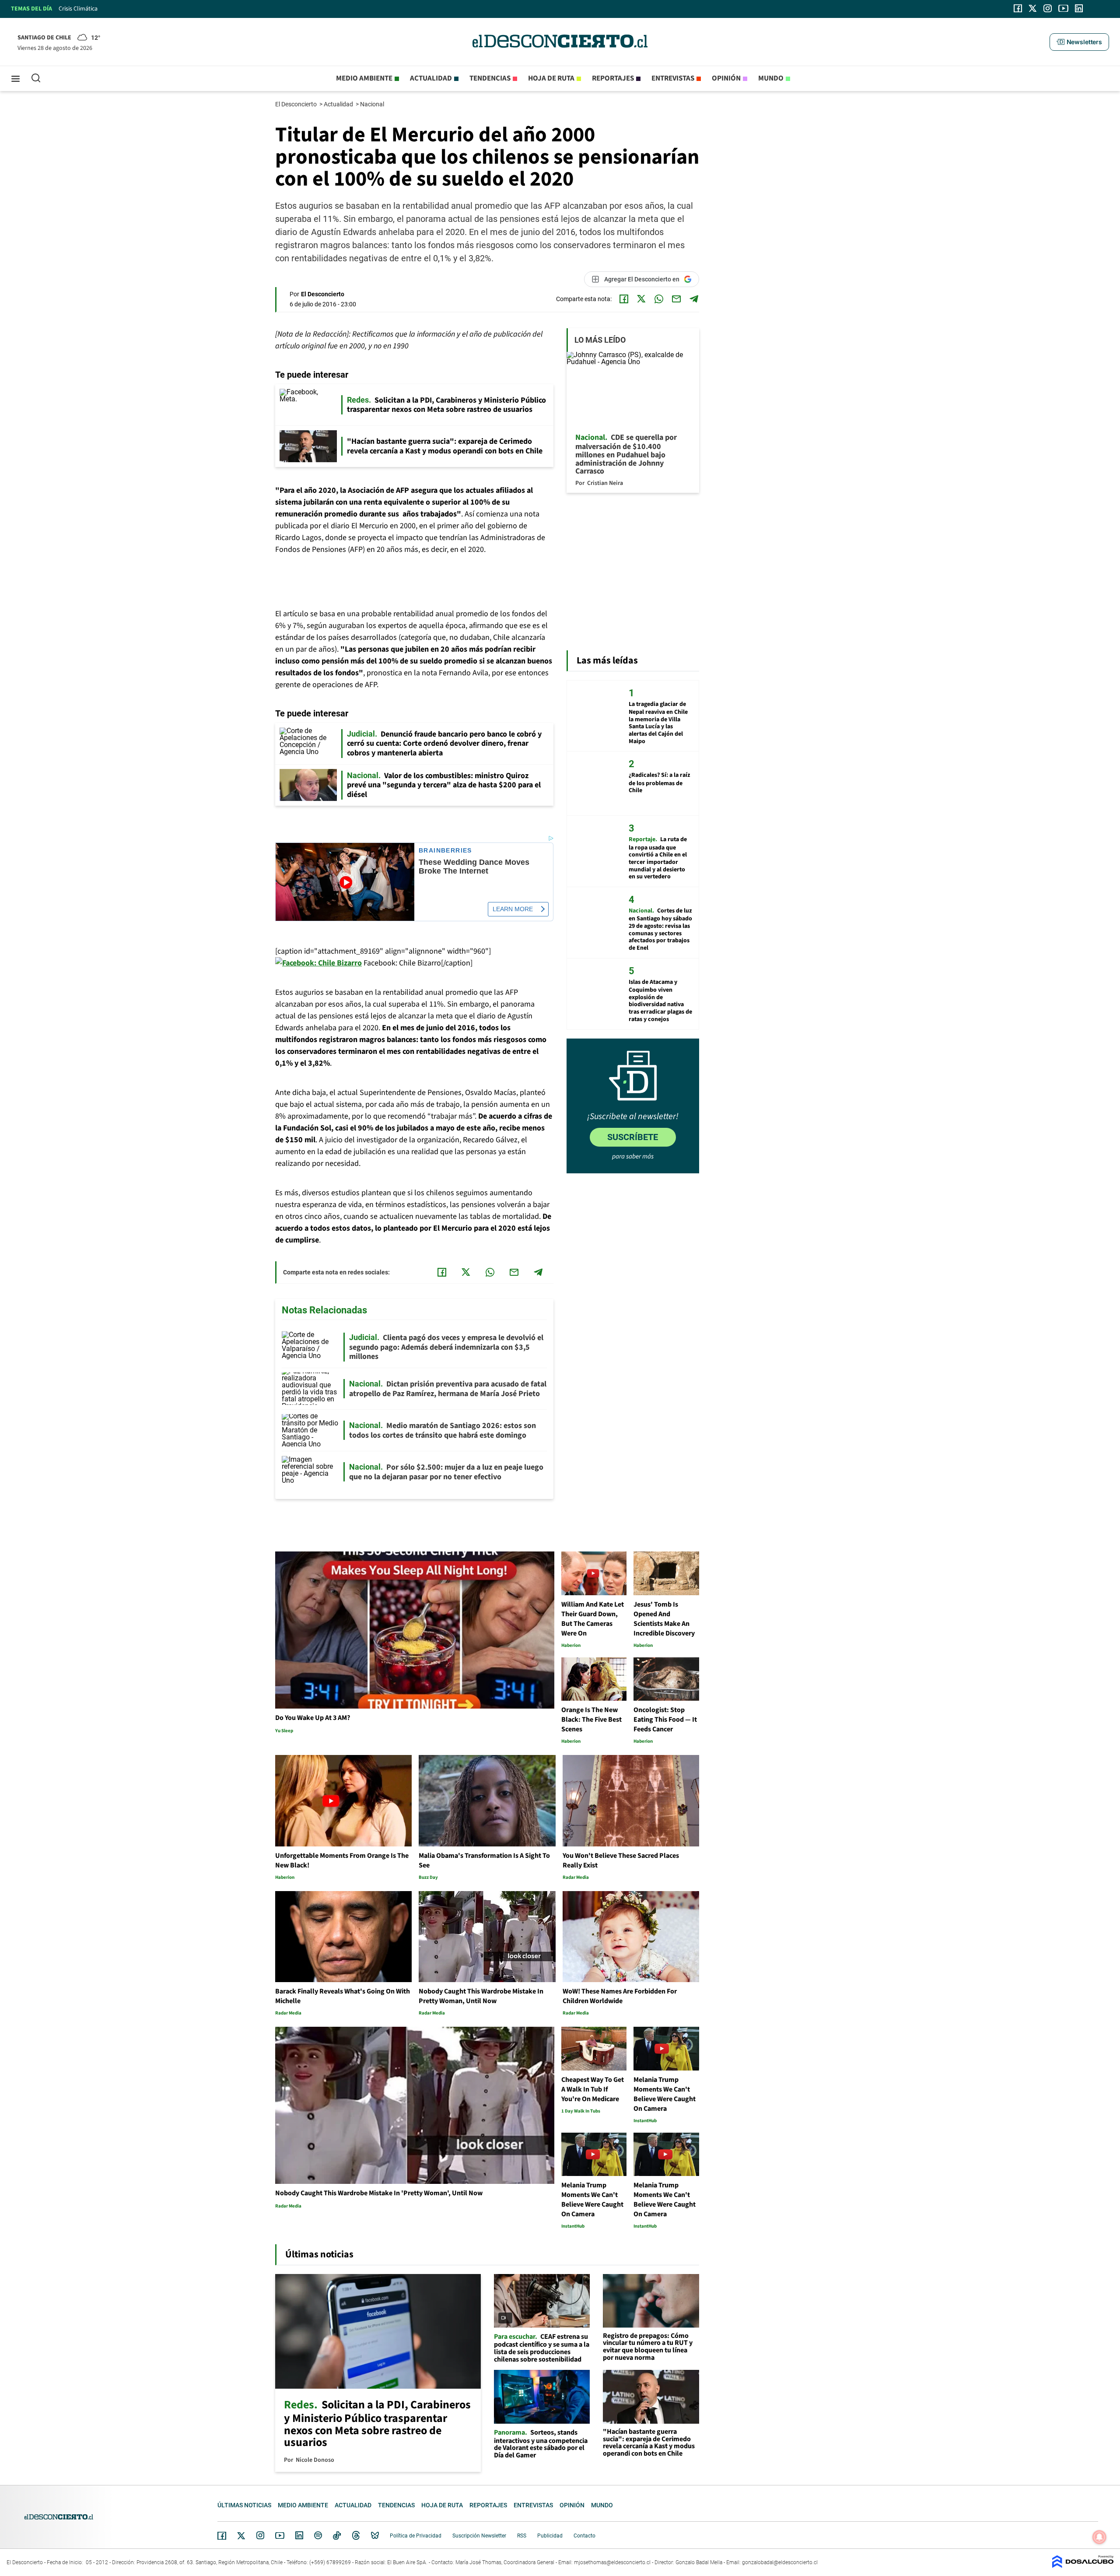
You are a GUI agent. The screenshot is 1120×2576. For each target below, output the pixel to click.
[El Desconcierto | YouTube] (1063, 8)
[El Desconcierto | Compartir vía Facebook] (624, 299)
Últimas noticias (244, 2505)
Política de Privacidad (416, 2536)
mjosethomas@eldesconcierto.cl (612, 2562)
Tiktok (337, 2535)
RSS (522, 2536)
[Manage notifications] (1099, 2537)
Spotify (318, 2535)
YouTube (280, 2536)
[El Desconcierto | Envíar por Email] (676, 299)
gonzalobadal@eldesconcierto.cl (780, 2562)
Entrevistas (673, 78)
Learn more (513, 909)
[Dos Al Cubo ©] (1083, 2566)
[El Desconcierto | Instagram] (1047, 8)
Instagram (260, 2535)
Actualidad (431, 78)
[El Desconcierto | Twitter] (1033, 8)
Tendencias (490, 78)
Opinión (726, 78)
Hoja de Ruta (551, 78)
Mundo (771, 78)
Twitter (241, 2536)
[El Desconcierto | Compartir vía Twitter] (641, 299)
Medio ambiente (364, 78)
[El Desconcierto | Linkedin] (1079, 8)
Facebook (222, 2536)
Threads (356, 2536)
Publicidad (550, 2536)
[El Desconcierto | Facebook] (1018, 8)
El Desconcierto (297, 104)
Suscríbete (633, 1137)
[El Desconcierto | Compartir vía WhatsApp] (659, 299)
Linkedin (299, 2535)
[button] (1079, 42)
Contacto (584, 2536)
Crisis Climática (78, 9)
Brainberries (445, 851)
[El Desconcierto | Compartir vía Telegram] (694, 299)
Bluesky (375, 2535)
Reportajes (613, 78)
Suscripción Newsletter (479, 2536)
